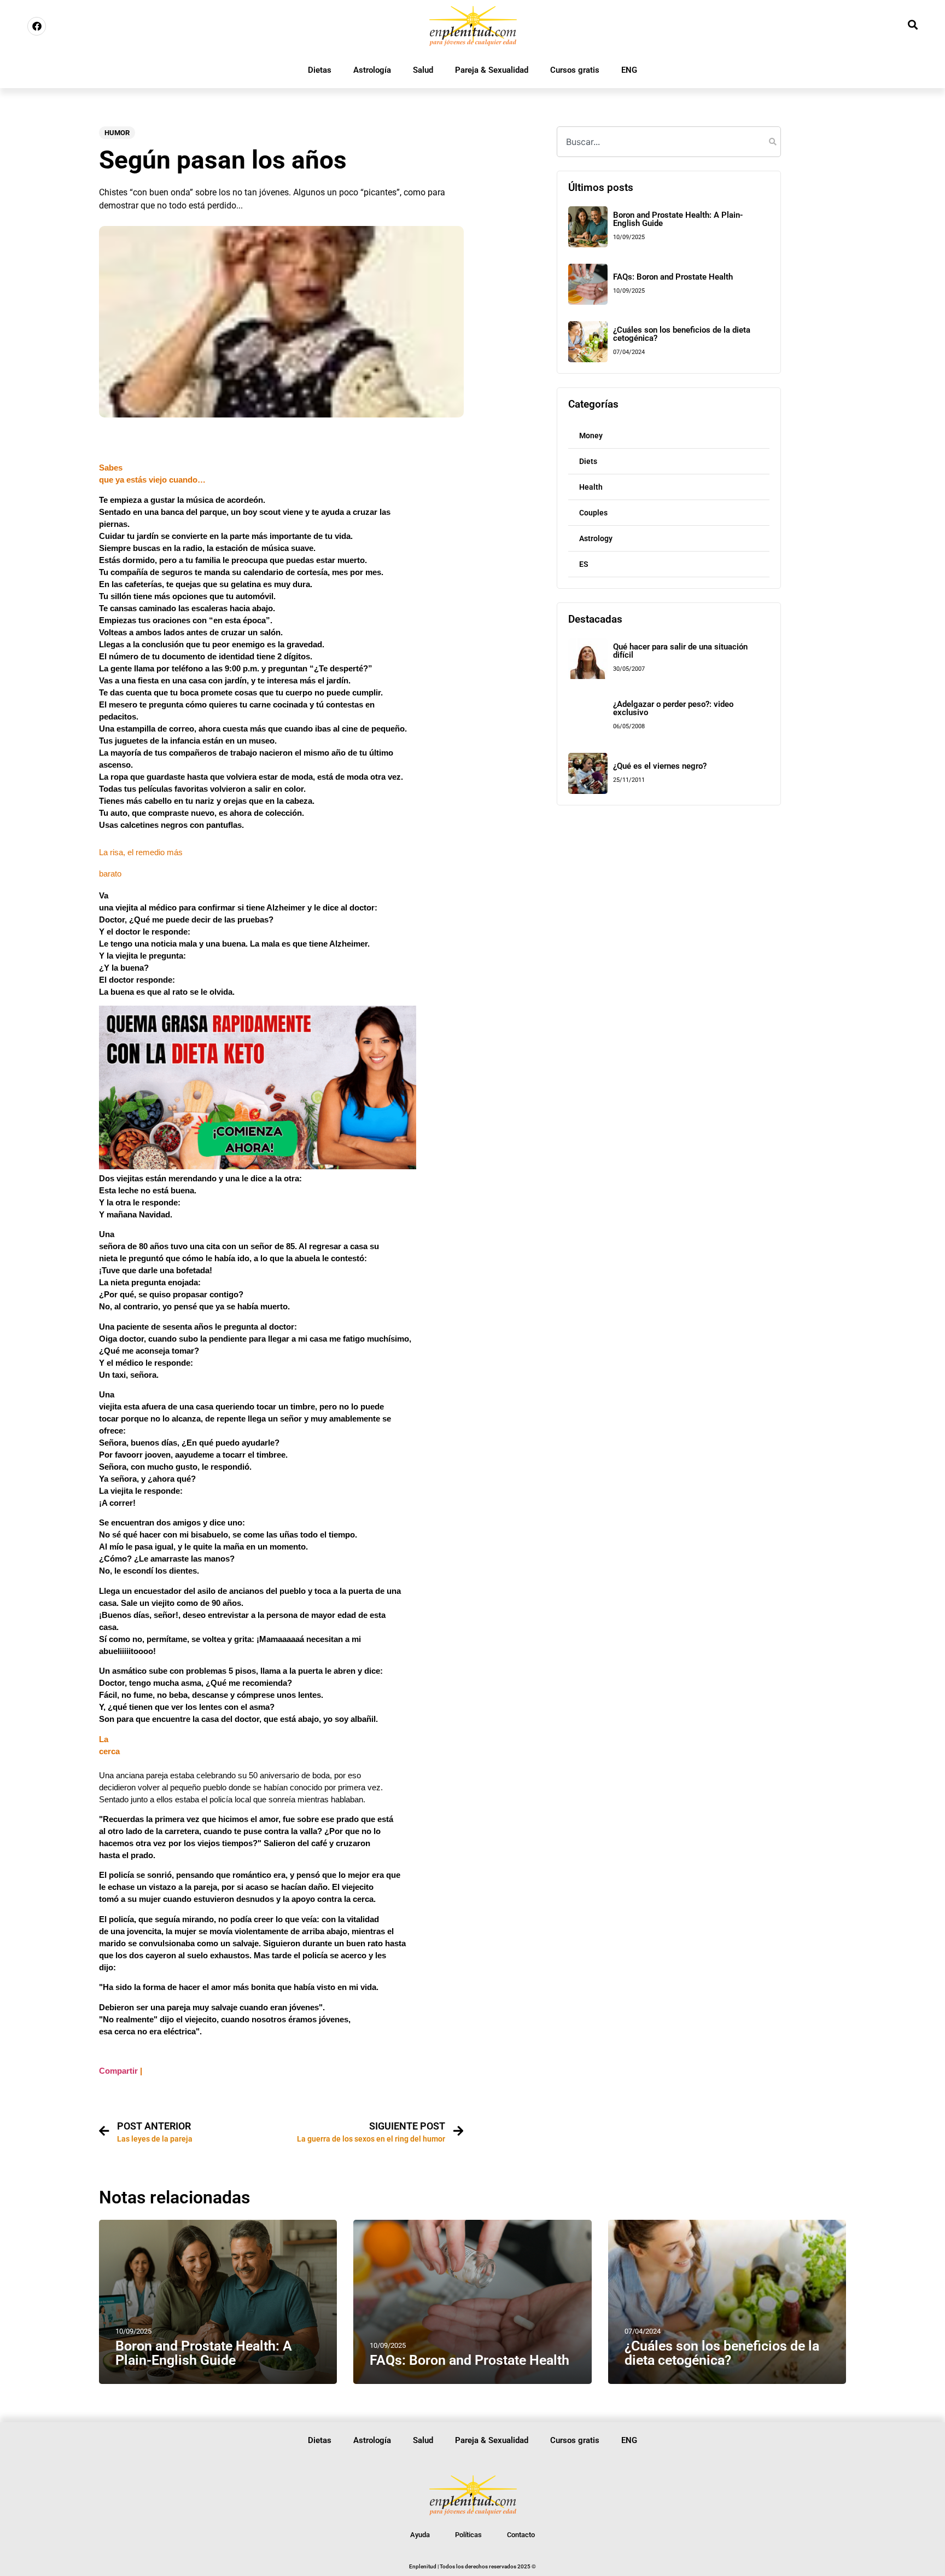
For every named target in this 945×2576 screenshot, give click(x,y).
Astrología (372, 70)
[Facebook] (37, 26)
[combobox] (669, 142)
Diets (588, 461)
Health (591, 487)
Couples (593, 513)
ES (584, 564)
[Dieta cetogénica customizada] (258, 1167)
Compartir (118, 2071)
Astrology (596, 538)
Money (591, 436)
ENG (629, 70)
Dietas (320, 70)
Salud (423, 70)
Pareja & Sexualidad (492, 70)
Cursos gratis (575, 70)
